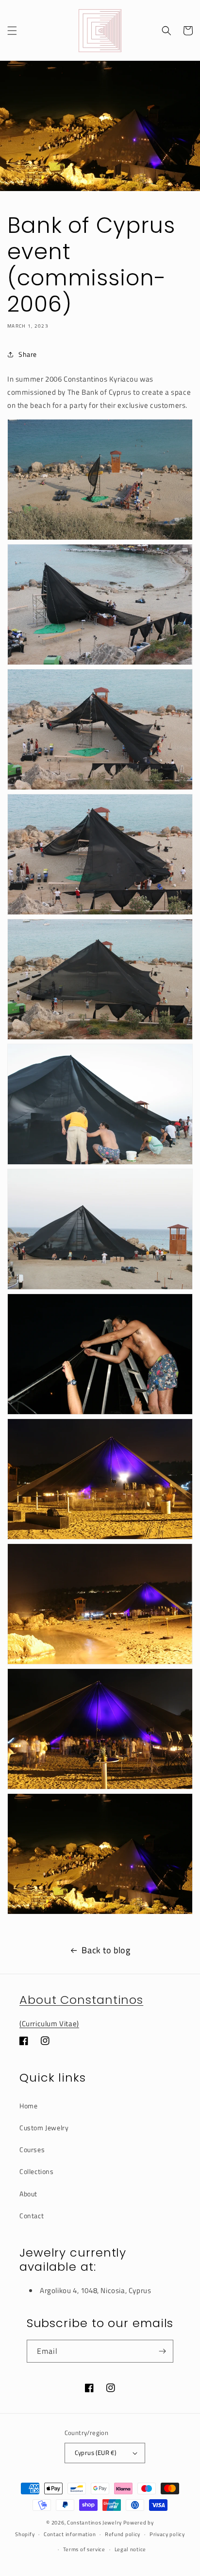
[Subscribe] (162, 2351)
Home (28, 2106)
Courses (32, 2149)
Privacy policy (167, 2534)
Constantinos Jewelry (94, 2523)
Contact (32, 2216)
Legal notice (130, 2549)
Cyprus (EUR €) (96, 2453)
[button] (12, 31)
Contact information (70, 2534)
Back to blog (106, 1950)
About (28, 2194)
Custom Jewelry (44, 2128)
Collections (37, 2171)
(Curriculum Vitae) (49, 2024)
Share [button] (28, 354)
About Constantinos (81, 2000)
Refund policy (123, 2534)
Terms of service (84, 2549)
